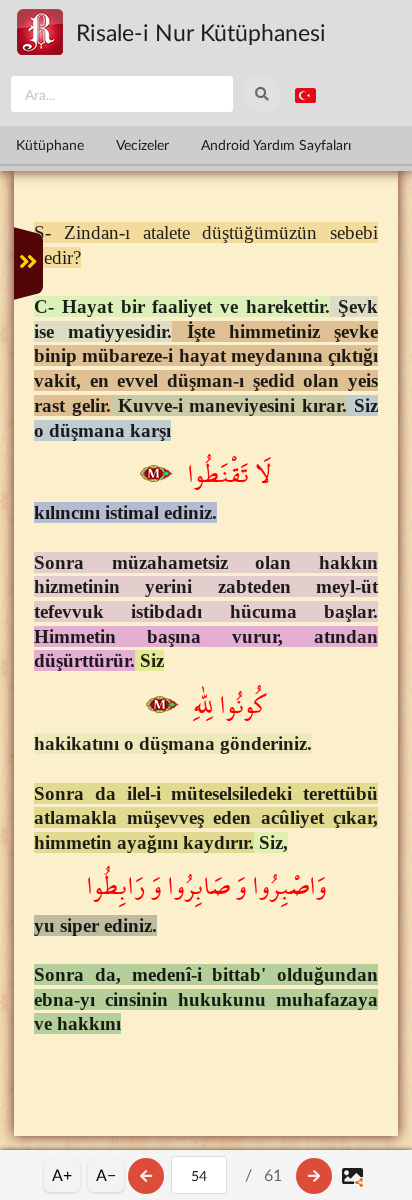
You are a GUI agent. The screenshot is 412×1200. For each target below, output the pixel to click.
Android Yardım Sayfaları (276, 144)
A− (106, 1174)
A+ (62, 1174)
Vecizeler (142, 144)
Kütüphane (50, 144)
